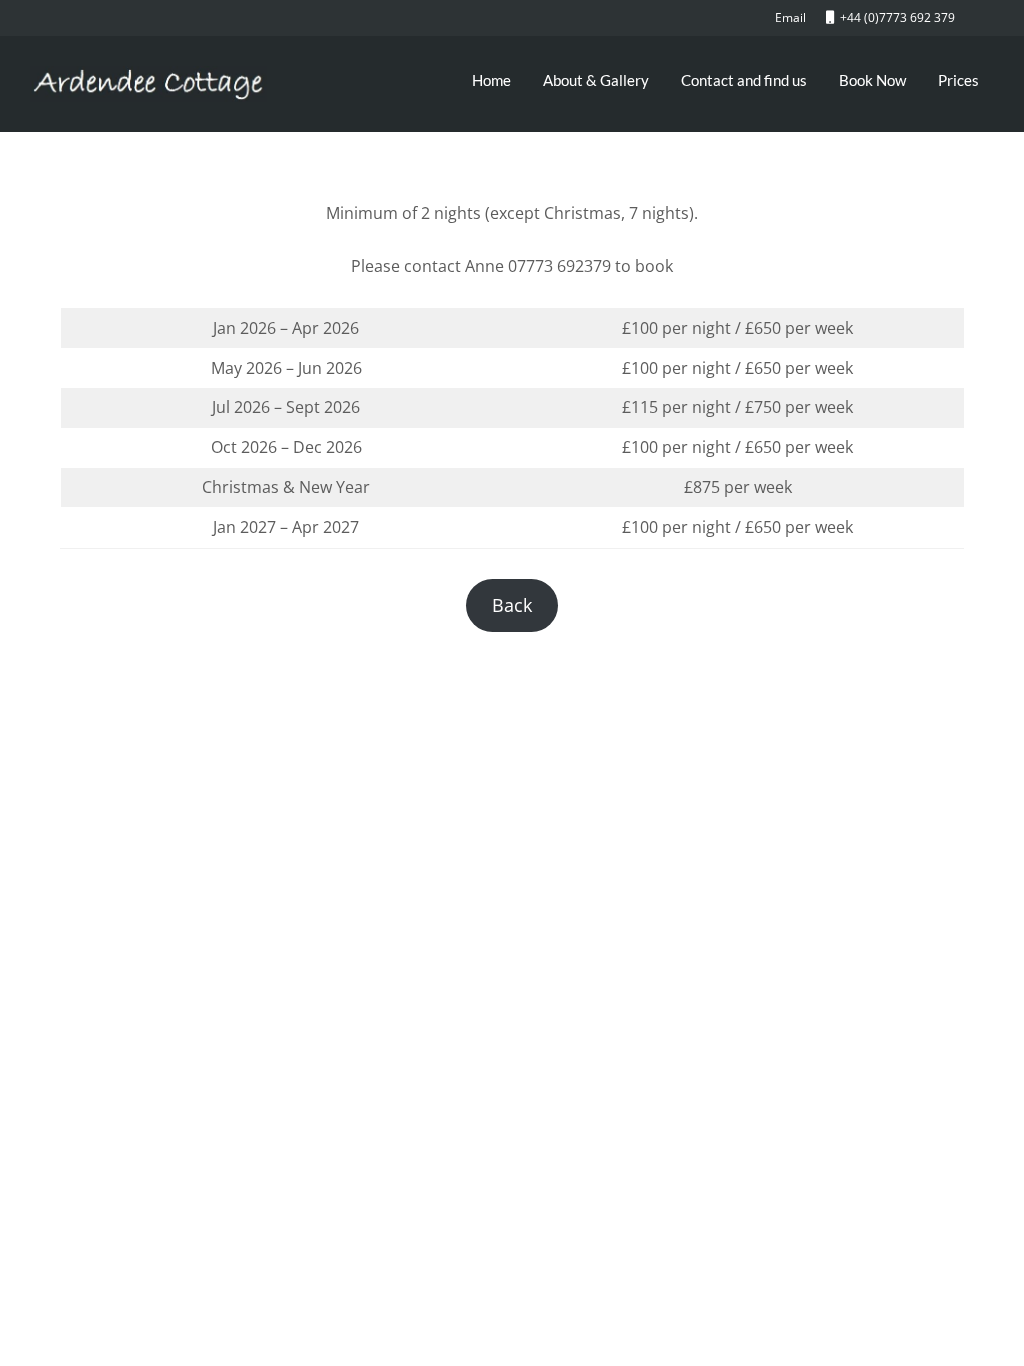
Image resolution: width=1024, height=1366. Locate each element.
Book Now (872, 80)
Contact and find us (744, 80)
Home (491, 80)
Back (512, 605)
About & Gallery (596, 80)
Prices (958, 80)
